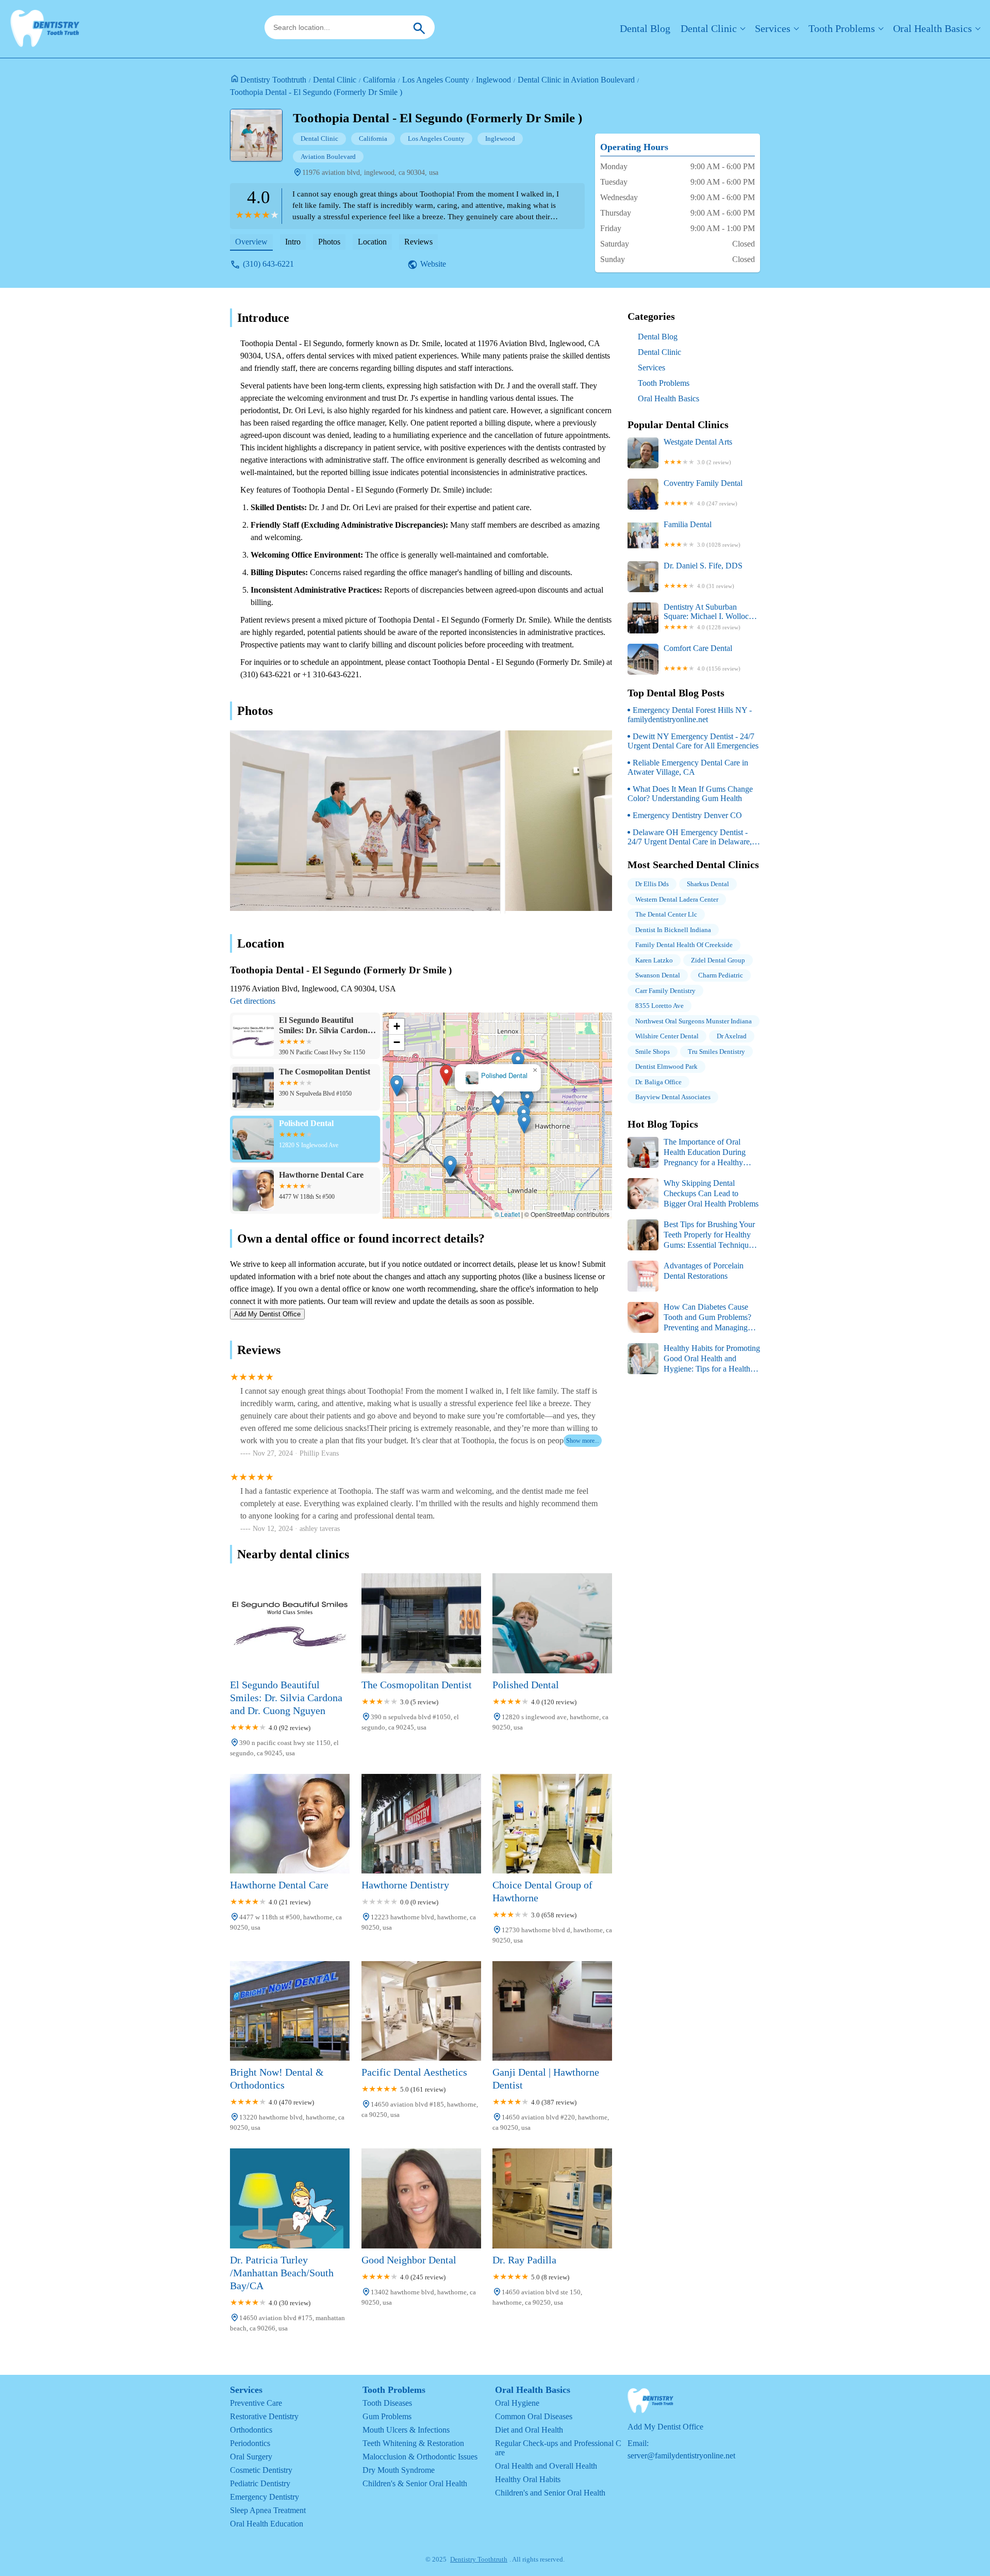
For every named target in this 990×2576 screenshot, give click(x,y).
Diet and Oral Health (529, 2430)
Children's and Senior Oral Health (550, 2493)
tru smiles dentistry (716, 1051)
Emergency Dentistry (265, 2497)
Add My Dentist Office (267, 1314)
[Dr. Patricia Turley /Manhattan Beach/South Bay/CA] (290, 2198)
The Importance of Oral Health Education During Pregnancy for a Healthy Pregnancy (687, 1153)
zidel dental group (718, 960)
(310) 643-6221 (268, 264)
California (379, 80)
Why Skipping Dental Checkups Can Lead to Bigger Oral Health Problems (711, 1193)
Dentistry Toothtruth (273, 80)
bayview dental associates (673, 1097)
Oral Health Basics (933, 28)
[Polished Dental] (552, 1623)
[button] (426, 1118)
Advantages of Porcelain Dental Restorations (704, 1271)
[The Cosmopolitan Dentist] (421, 1623)
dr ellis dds (652, 884)
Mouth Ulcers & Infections (406, 2430)
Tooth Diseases (387, 2403)
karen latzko (654, 960)
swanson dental (658, 975)
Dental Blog (645, 28)
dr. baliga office (658, 1082)
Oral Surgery (251, 2457)
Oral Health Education (267, 2524)
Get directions (253, 1001)
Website (433, 264)
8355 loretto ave (659, 1006)
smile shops (653, 1051)
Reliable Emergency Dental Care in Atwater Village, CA (688, 767)
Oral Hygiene (517, 2403)
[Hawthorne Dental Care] (290, 1824)
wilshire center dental (667, 1036)
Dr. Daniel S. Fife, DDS (703, 575)
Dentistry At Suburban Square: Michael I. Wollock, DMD (709, 616)
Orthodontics (251, 2430)
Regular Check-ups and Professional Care (558, 2448)
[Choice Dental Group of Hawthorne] (552, 1824)
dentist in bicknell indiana (673, 930)
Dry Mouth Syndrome (399, 2470)
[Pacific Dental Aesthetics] (421, 2011)
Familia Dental (702, 534)
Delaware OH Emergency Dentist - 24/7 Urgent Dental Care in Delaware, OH (690, 837)
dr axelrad (732, 1036)
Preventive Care (256, 2403)
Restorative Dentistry (264, 2416)
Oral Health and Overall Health (546, 2466)
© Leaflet (507, 1214)
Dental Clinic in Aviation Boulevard (576, 80)
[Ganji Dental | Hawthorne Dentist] (552, 2011)
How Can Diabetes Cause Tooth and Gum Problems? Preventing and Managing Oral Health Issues (689, 1318)
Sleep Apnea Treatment (268, 2510)
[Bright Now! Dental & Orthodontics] (290, 2011)
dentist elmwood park (666, 1066)
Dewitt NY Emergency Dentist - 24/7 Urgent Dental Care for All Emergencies (693, 741)
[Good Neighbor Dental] (421, 2198)
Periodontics (250, 2443)
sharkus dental (708, 884)
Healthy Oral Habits (528, 2479)
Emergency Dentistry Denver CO (687, 815)
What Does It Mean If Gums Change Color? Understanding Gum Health (690, 794)
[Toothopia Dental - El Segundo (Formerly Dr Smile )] (261, 140)
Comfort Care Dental (702, 658)
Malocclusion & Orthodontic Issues (420, 2457)
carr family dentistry (665, 991)
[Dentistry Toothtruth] (45, 29)
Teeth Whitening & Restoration (413, 2443)
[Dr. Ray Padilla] (552, 2198)
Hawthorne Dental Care (498, 1076)
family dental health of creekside (684, 945)
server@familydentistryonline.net (681, 2456)
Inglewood (493, 80)
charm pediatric (721, 975)
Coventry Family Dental (703, 493)
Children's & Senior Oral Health (415, 2483)
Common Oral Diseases (534, 2416)
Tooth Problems (842, 28)
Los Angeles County (436, 80)
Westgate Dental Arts (698, 451)
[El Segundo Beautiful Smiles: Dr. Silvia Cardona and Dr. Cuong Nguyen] (290, 1623)
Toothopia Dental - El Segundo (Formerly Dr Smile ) (316, 92)
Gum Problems (387, 2416)
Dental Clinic (709, 28)
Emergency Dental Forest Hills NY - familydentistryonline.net (690, 715)
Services (773, 28)
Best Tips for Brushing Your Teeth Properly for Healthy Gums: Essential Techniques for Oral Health (691, 1235)
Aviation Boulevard (328, 157)
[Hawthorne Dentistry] (421, 1824)
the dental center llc (666, 914)
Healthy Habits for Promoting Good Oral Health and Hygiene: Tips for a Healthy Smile (694, 1359)
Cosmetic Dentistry (261, 2470)
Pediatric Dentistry (260, 2483)
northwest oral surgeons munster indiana (694, 1021)
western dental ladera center (677, 899)
